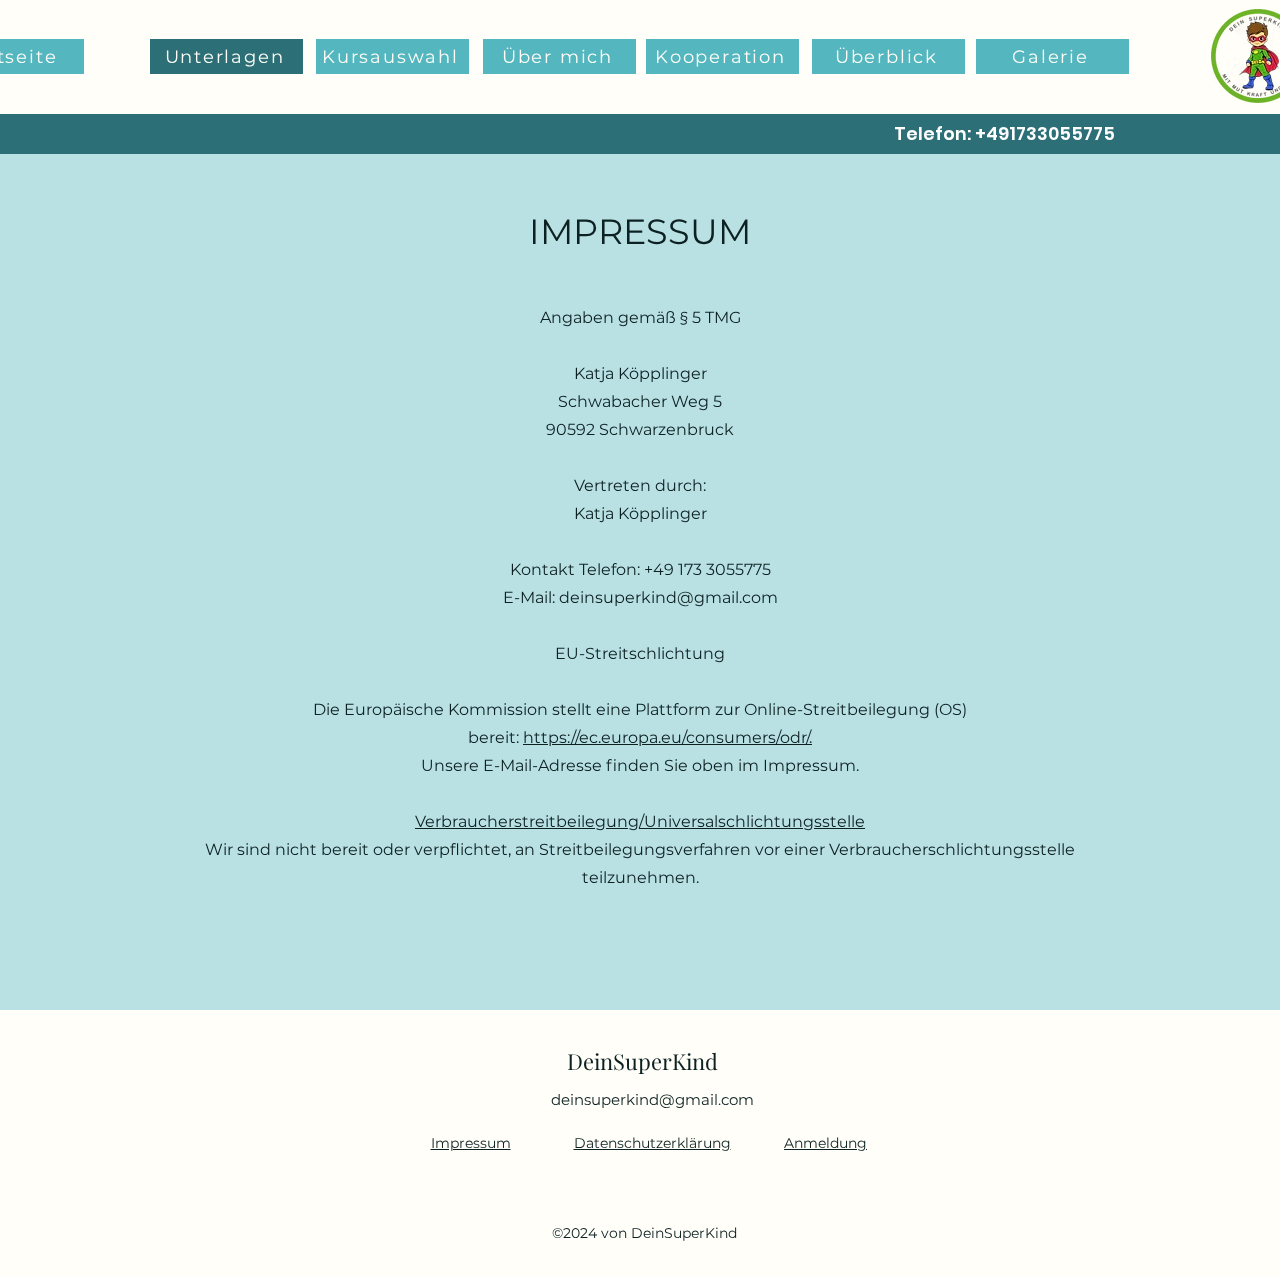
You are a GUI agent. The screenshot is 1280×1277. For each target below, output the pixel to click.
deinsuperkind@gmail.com (668, 597)
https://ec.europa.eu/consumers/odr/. (667, 737)
